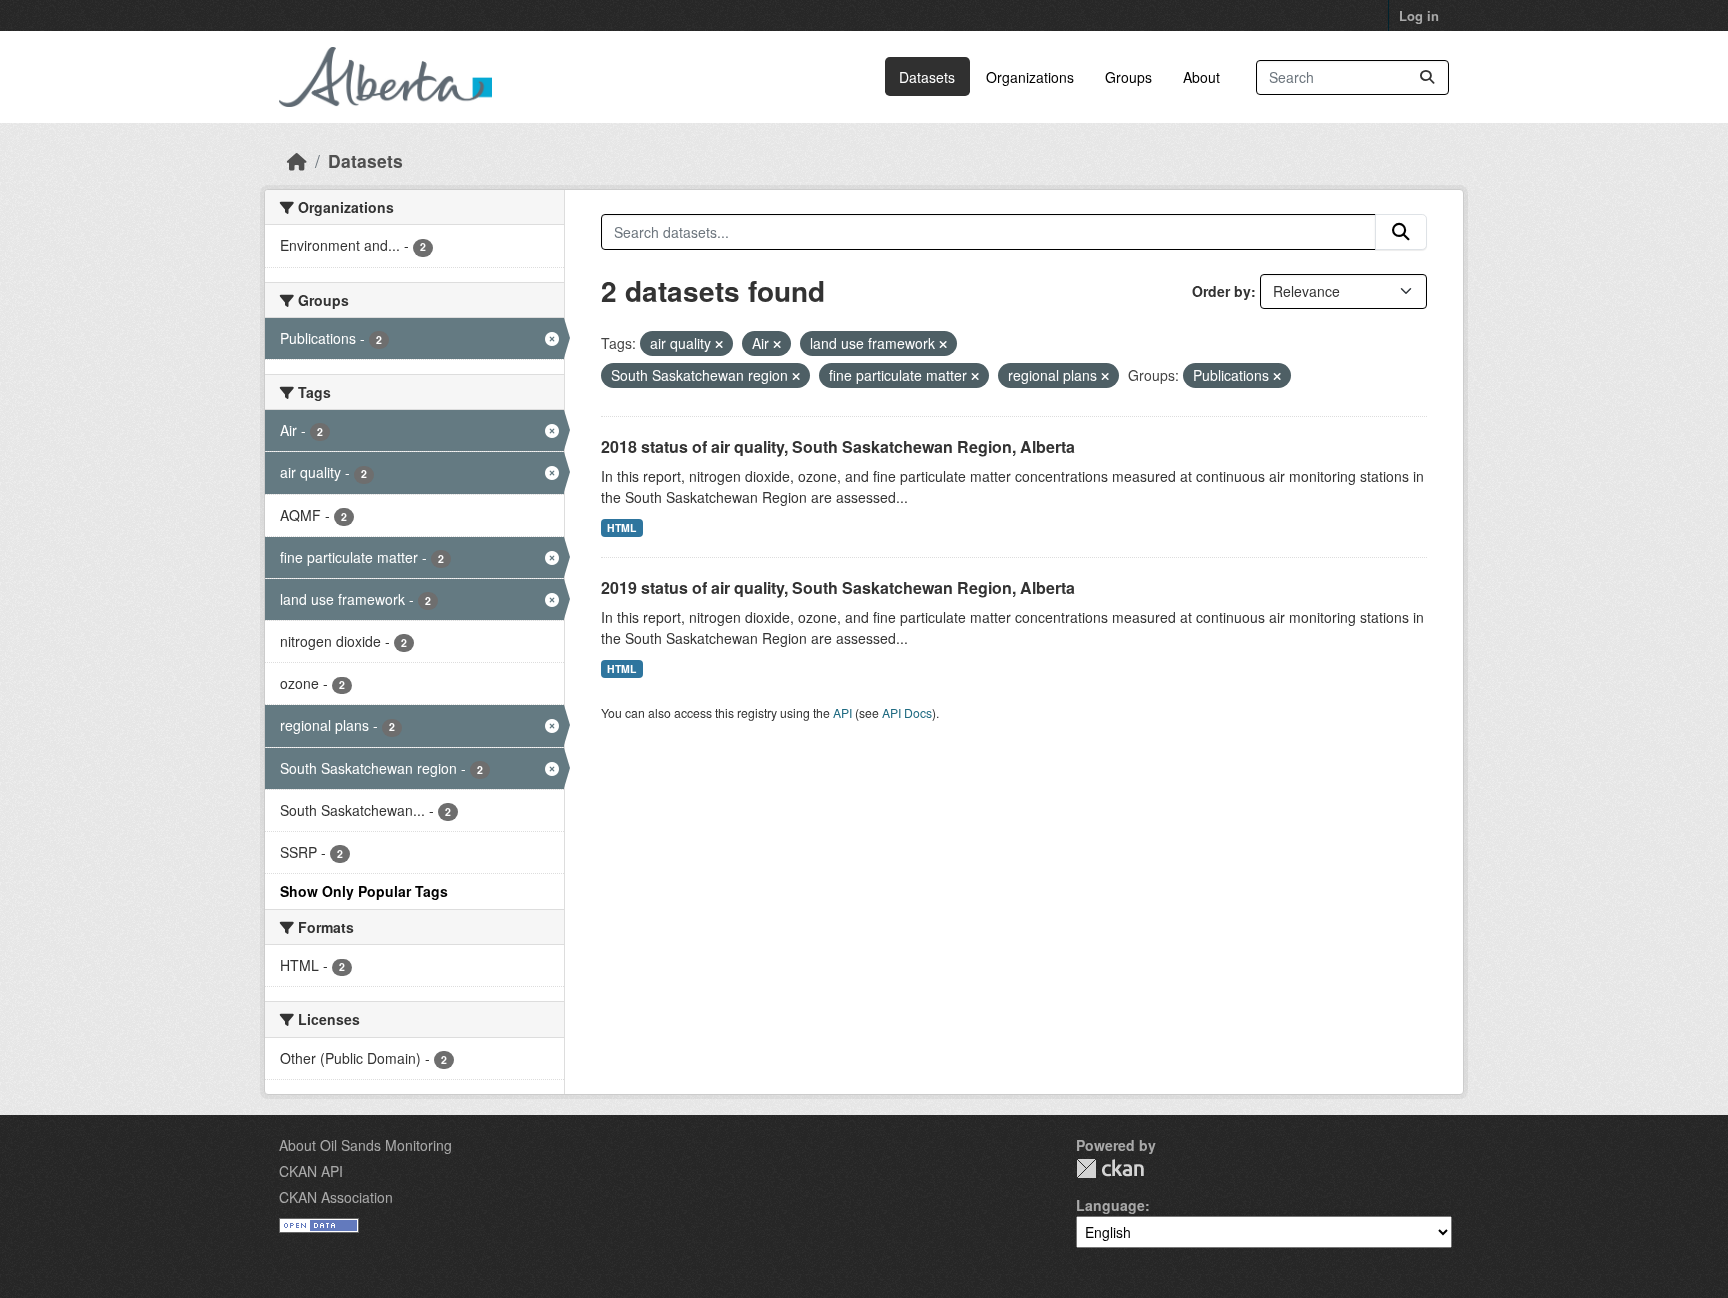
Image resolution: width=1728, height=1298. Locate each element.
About (1201, 77)
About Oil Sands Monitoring (365, 1145)
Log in (1419, 15)
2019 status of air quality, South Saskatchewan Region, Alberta (838, 587)
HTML (621, 527)
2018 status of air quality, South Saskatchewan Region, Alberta (838, 446)
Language (1110, 1205)
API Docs (907, 712)
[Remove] (719, 344)
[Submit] (1427, 77)
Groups (1128, 77)
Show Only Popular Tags (364, 891)
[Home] (297, 160)
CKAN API (311, 1171)
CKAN (1110, 1168)
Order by (1221, 291)
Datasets (927, 77)
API (842, 712)
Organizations (1030, 77)
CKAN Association (336, 1197)
